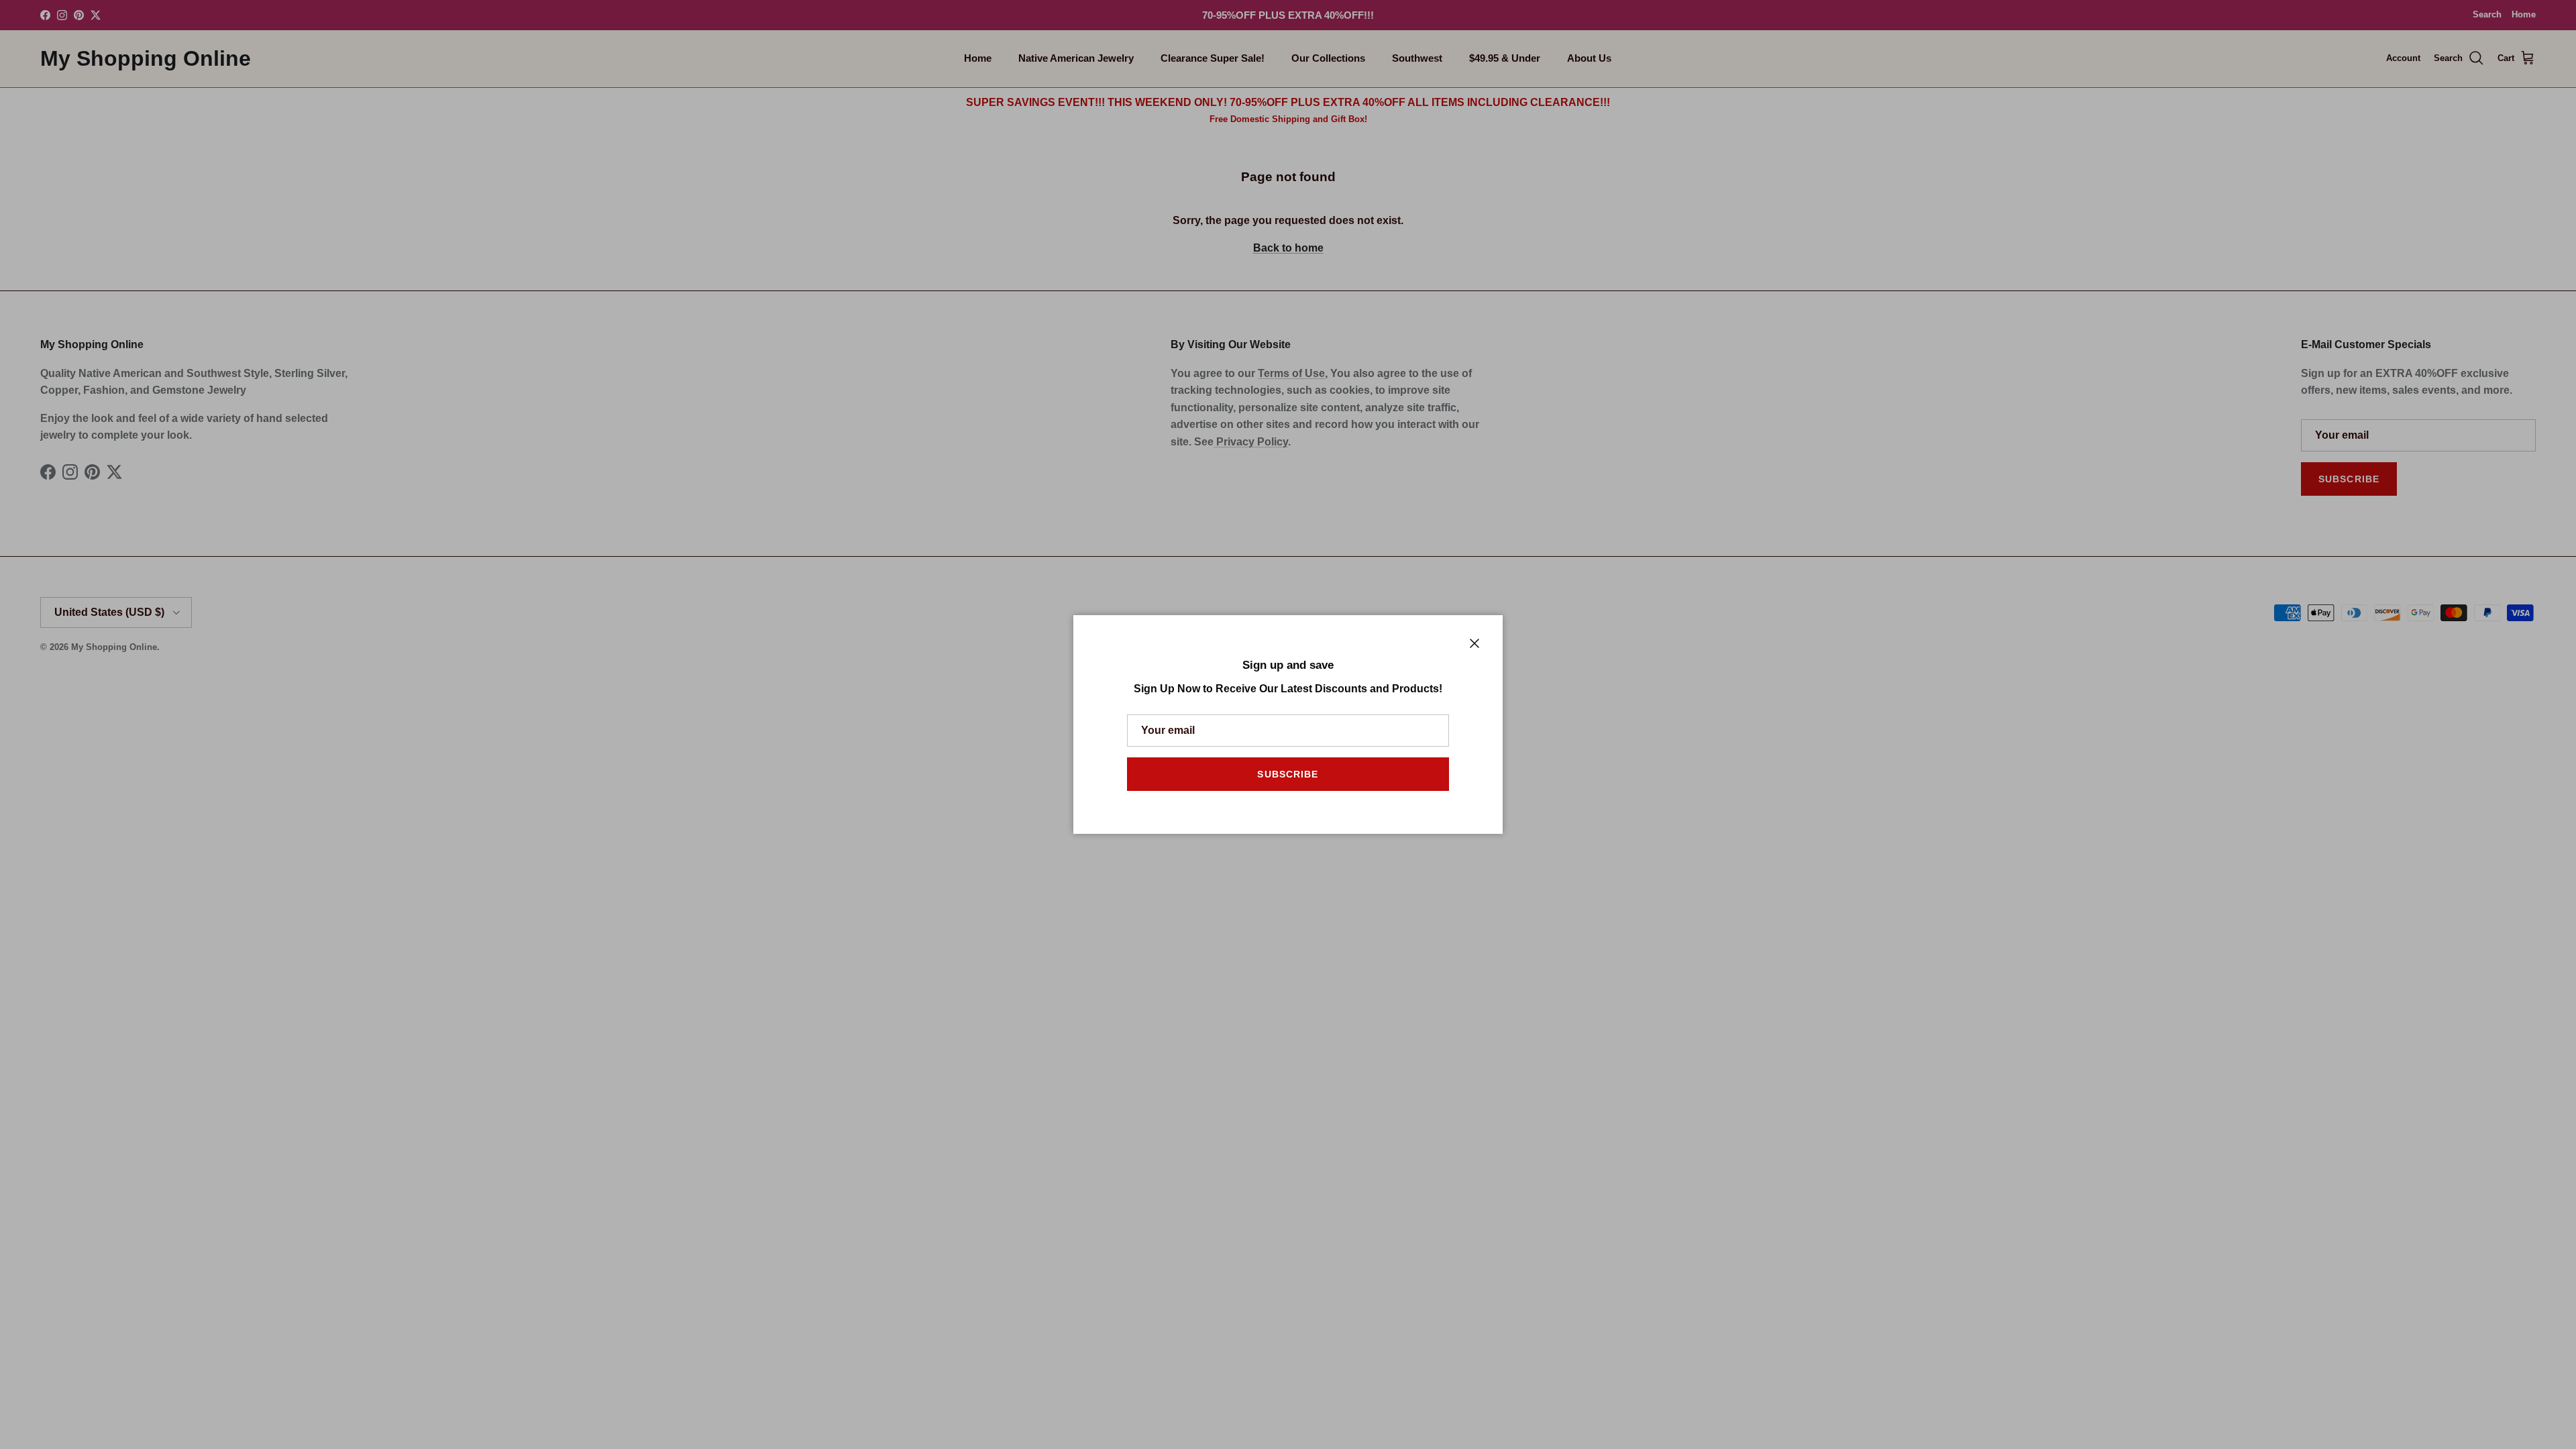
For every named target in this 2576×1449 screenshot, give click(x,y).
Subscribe (1288, 774)
